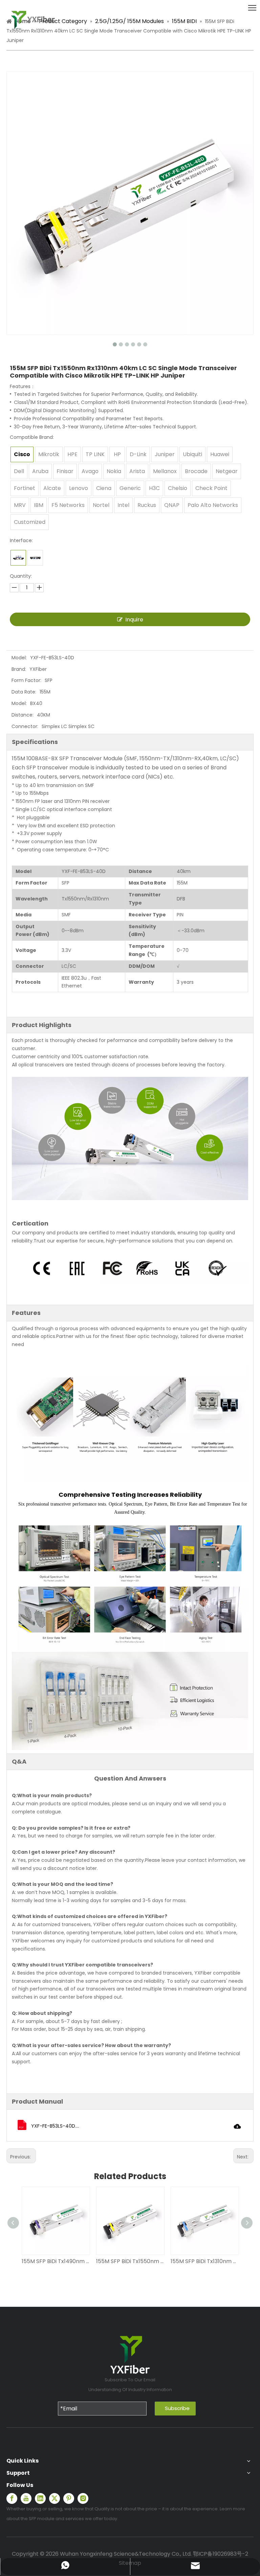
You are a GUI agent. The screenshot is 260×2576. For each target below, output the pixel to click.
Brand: (19, 669)
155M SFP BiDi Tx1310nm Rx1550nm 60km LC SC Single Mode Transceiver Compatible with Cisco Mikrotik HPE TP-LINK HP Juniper (204, 2261)
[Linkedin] (40, 2498)
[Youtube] (26, 2498)
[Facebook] (12, 2498)
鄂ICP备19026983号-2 (221, 2554)
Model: (19, 658)
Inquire (134, 620)
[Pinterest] (69, 2498)
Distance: (23, 715)
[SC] (35, 558)
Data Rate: (24, 692)
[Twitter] (55, 2498)
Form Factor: (26, 680)
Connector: (25, 726)
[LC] (18, 558)
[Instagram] (83, 2498)
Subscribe (177, 2408)
